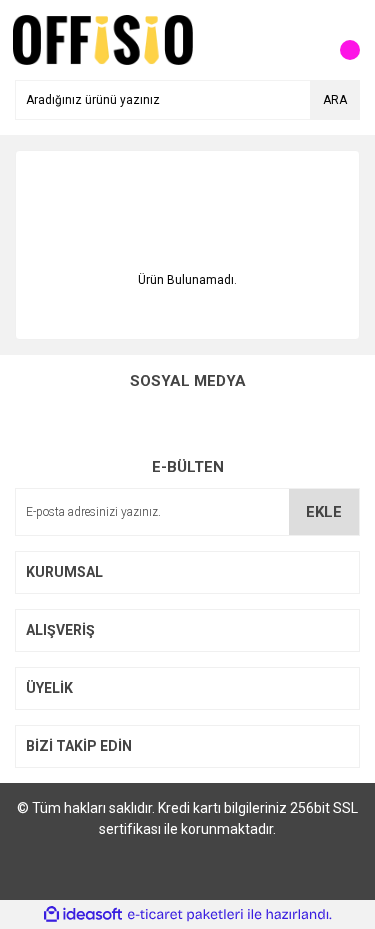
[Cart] (340, 40)
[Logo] (103, 39)
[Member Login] (300, 40)
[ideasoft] (83, 914)
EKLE (324, 512)
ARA (335, 100)
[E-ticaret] (185, 915)
